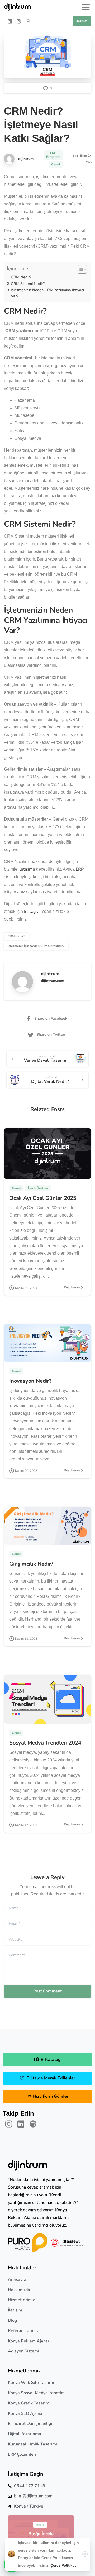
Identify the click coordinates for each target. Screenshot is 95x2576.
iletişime (27, 869)
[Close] (85, 2554)
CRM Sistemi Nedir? (28, 284)
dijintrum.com (53, 981)
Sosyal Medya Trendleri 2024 (45, 1743)
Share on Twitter (51, 1035)
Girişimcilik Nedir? (31, 1564)
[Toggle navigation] (86, 7)
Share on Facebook (51, 1018)
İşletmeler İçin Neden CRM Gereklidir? (36, 946)
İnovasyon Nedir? (30, 1381)
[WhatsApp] (28, 21)
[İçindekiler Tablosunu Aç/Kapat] (80, 269)
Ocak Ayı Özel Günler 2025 (43, 1198)
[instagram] (19, 21)
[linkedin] (10, 21)
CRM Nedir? (21, 277)
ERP (80, 869)
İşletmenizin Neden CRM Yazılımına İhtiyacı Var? (47, 293)
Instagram (34, 912)
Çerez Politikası (64, 2566)
